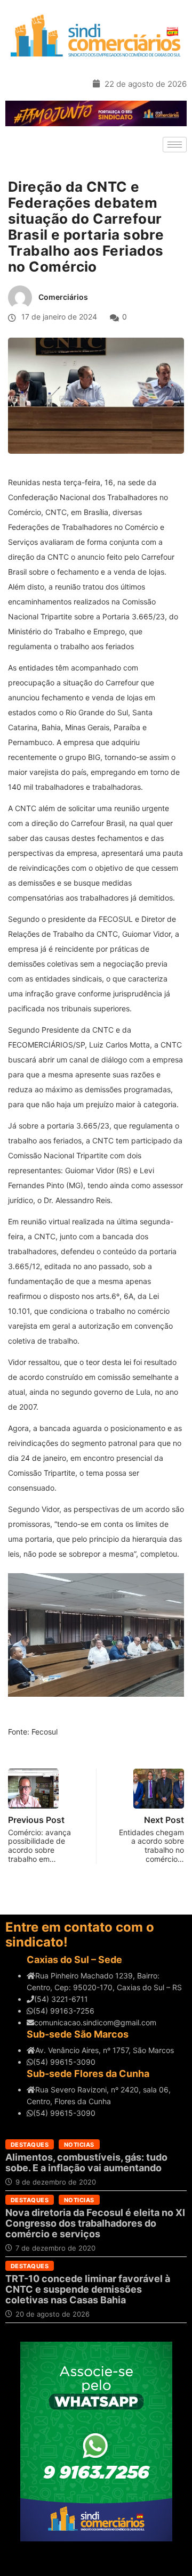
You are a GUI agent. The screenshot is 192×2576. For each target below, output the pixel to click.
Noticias (79, 2145)
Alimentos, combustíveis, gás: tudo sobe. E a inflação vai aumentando (86, 2162)
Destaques (30, 2145)
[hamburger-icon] (175, 145)
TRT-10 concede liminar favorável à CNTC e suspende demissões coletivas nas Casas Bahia (88, 2289)
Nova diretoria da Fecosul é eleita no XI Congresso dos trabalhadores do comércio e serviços (95, 2223)
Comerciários (63, 297)
